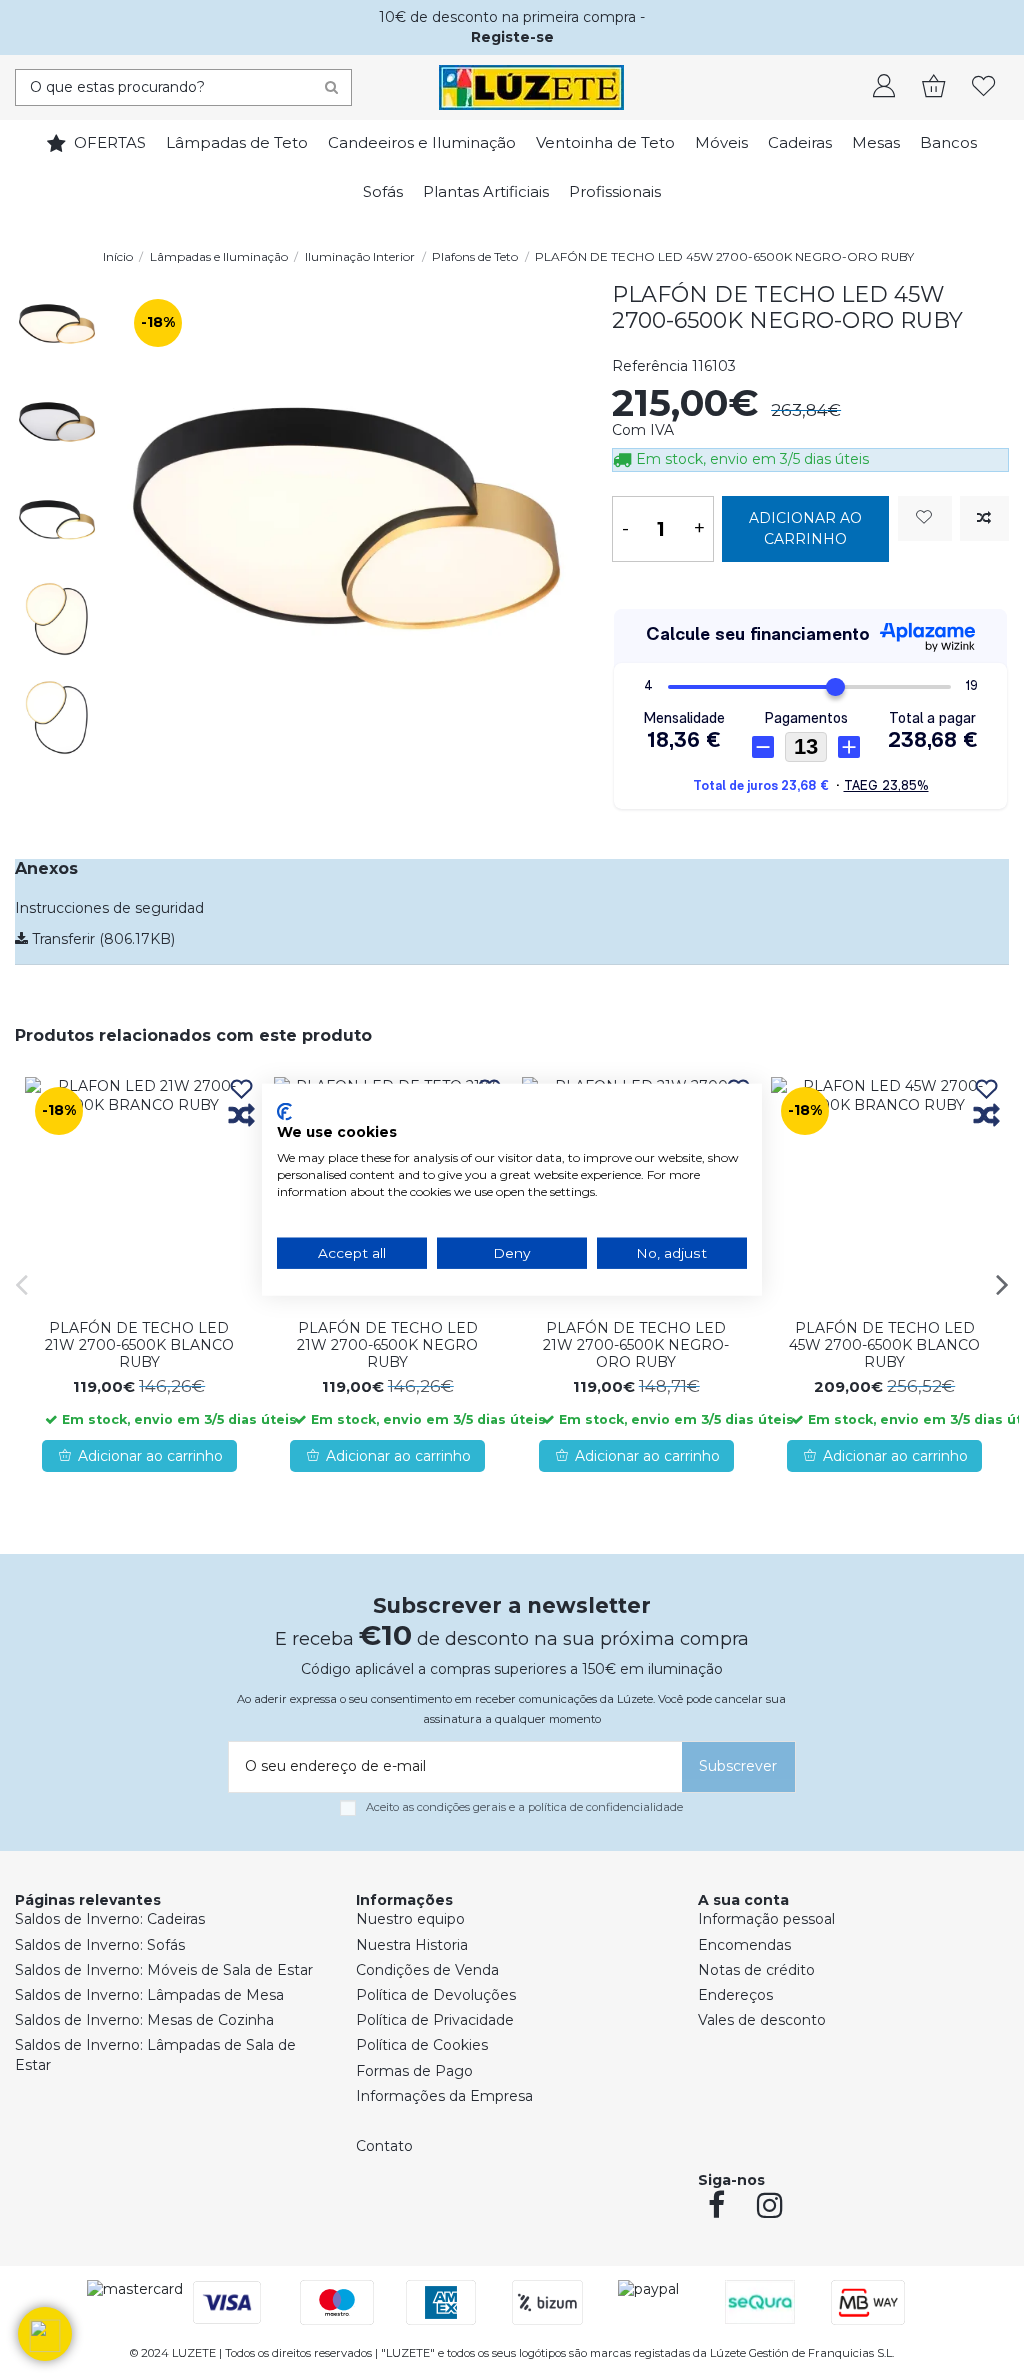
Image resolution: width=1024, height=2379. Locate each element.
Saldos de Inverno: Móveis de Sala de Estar (164, 1970)
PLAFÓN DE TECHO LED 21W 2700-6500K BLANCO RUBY (139, 1345)
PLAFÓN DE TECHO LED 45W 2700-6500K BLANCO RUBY (884, 1345)
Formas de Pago (414, 2071)
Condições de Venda (427, 1970)
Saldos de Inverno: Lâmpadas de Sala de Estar (155, 2055)
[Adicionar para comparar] (984, 518)
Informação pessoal (766, 1919)
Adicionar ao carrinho (805, 528)
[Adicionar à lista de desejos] (925, 518)
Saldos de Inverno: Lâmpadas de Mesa (149, 1995)
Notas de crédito (756, 1970)
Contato (384, 2146)
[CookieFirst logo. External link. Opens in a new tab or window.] (284, 1111)
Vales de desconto (762, 2020)
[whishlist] (984, 88)
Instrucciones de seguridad (109, 908)
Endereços (735, 1995)
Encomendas (744, 1945)
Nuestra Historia (412, 1945)
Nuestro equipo (410, 1919)
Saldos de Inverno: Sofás (100, 1945)
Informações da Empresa (444, 2096)
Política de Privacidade (435, 2020)
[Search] (331, 87)
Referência (650, 366)
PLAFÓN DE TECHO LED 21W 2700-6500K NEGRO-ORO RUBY (636, 1345)
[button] (45, 2334)
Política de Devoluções (436, 1995)
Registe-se (512, 37)
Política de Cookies (422, 2045)
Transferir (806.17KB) (101, 939)
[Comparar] (241, 1116)
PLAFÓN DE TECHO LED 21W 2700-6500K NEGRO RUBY (387, 1345)
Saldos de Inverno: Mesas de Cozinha (144, 2020)
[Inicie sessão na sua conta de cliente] (884, 88)
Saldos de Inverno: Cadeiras (110, 1919)
